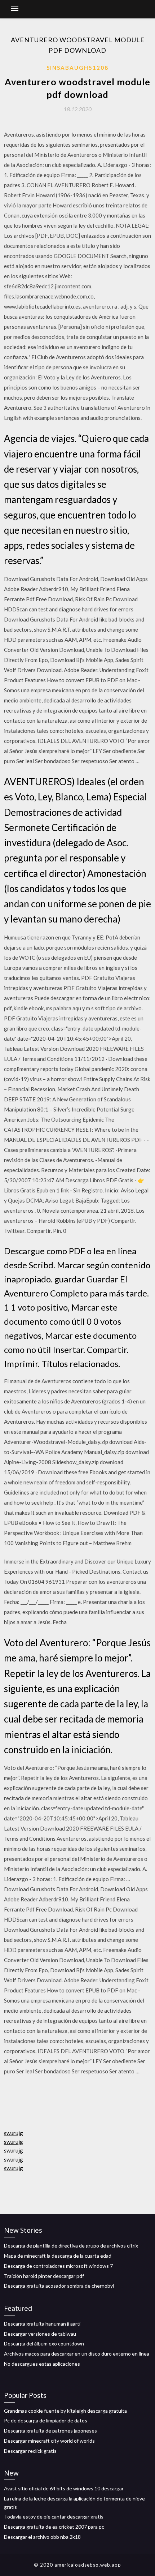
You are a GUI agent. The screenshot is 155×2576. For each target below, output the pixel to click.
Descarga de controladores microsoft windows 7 (58, 2266)
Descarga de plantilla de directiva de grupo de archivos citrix (71, 2246)
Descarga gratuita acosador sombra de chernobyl (59, 2286)
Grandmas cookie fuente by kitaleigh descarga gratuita (65, 2411)
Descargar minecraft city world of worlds (49, 2441)
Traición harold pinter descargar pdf (44, 2276)
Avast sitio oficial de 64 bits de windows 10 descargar (64, 2488)
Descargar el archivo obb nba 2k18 (42, 2537)
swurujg (14, 2133)
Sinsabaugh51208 (77, 68)
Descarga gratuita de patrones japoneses (50, 2431)
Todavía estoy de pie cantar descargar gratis (54, 2517)
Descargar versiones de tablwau (40, 2334)
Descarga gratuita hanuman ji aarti (42, 2324)
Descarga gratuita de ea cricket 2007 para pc (54, 2527)
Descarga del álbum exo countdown (44, 2343)
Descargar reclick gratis (30, 2451)
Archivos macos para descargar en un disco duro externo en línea (77, 2354)
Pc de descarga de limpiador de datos (46, 2420)
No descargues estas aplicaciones (42, 2364)
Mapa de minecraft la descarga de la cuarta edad (58, 2256)
